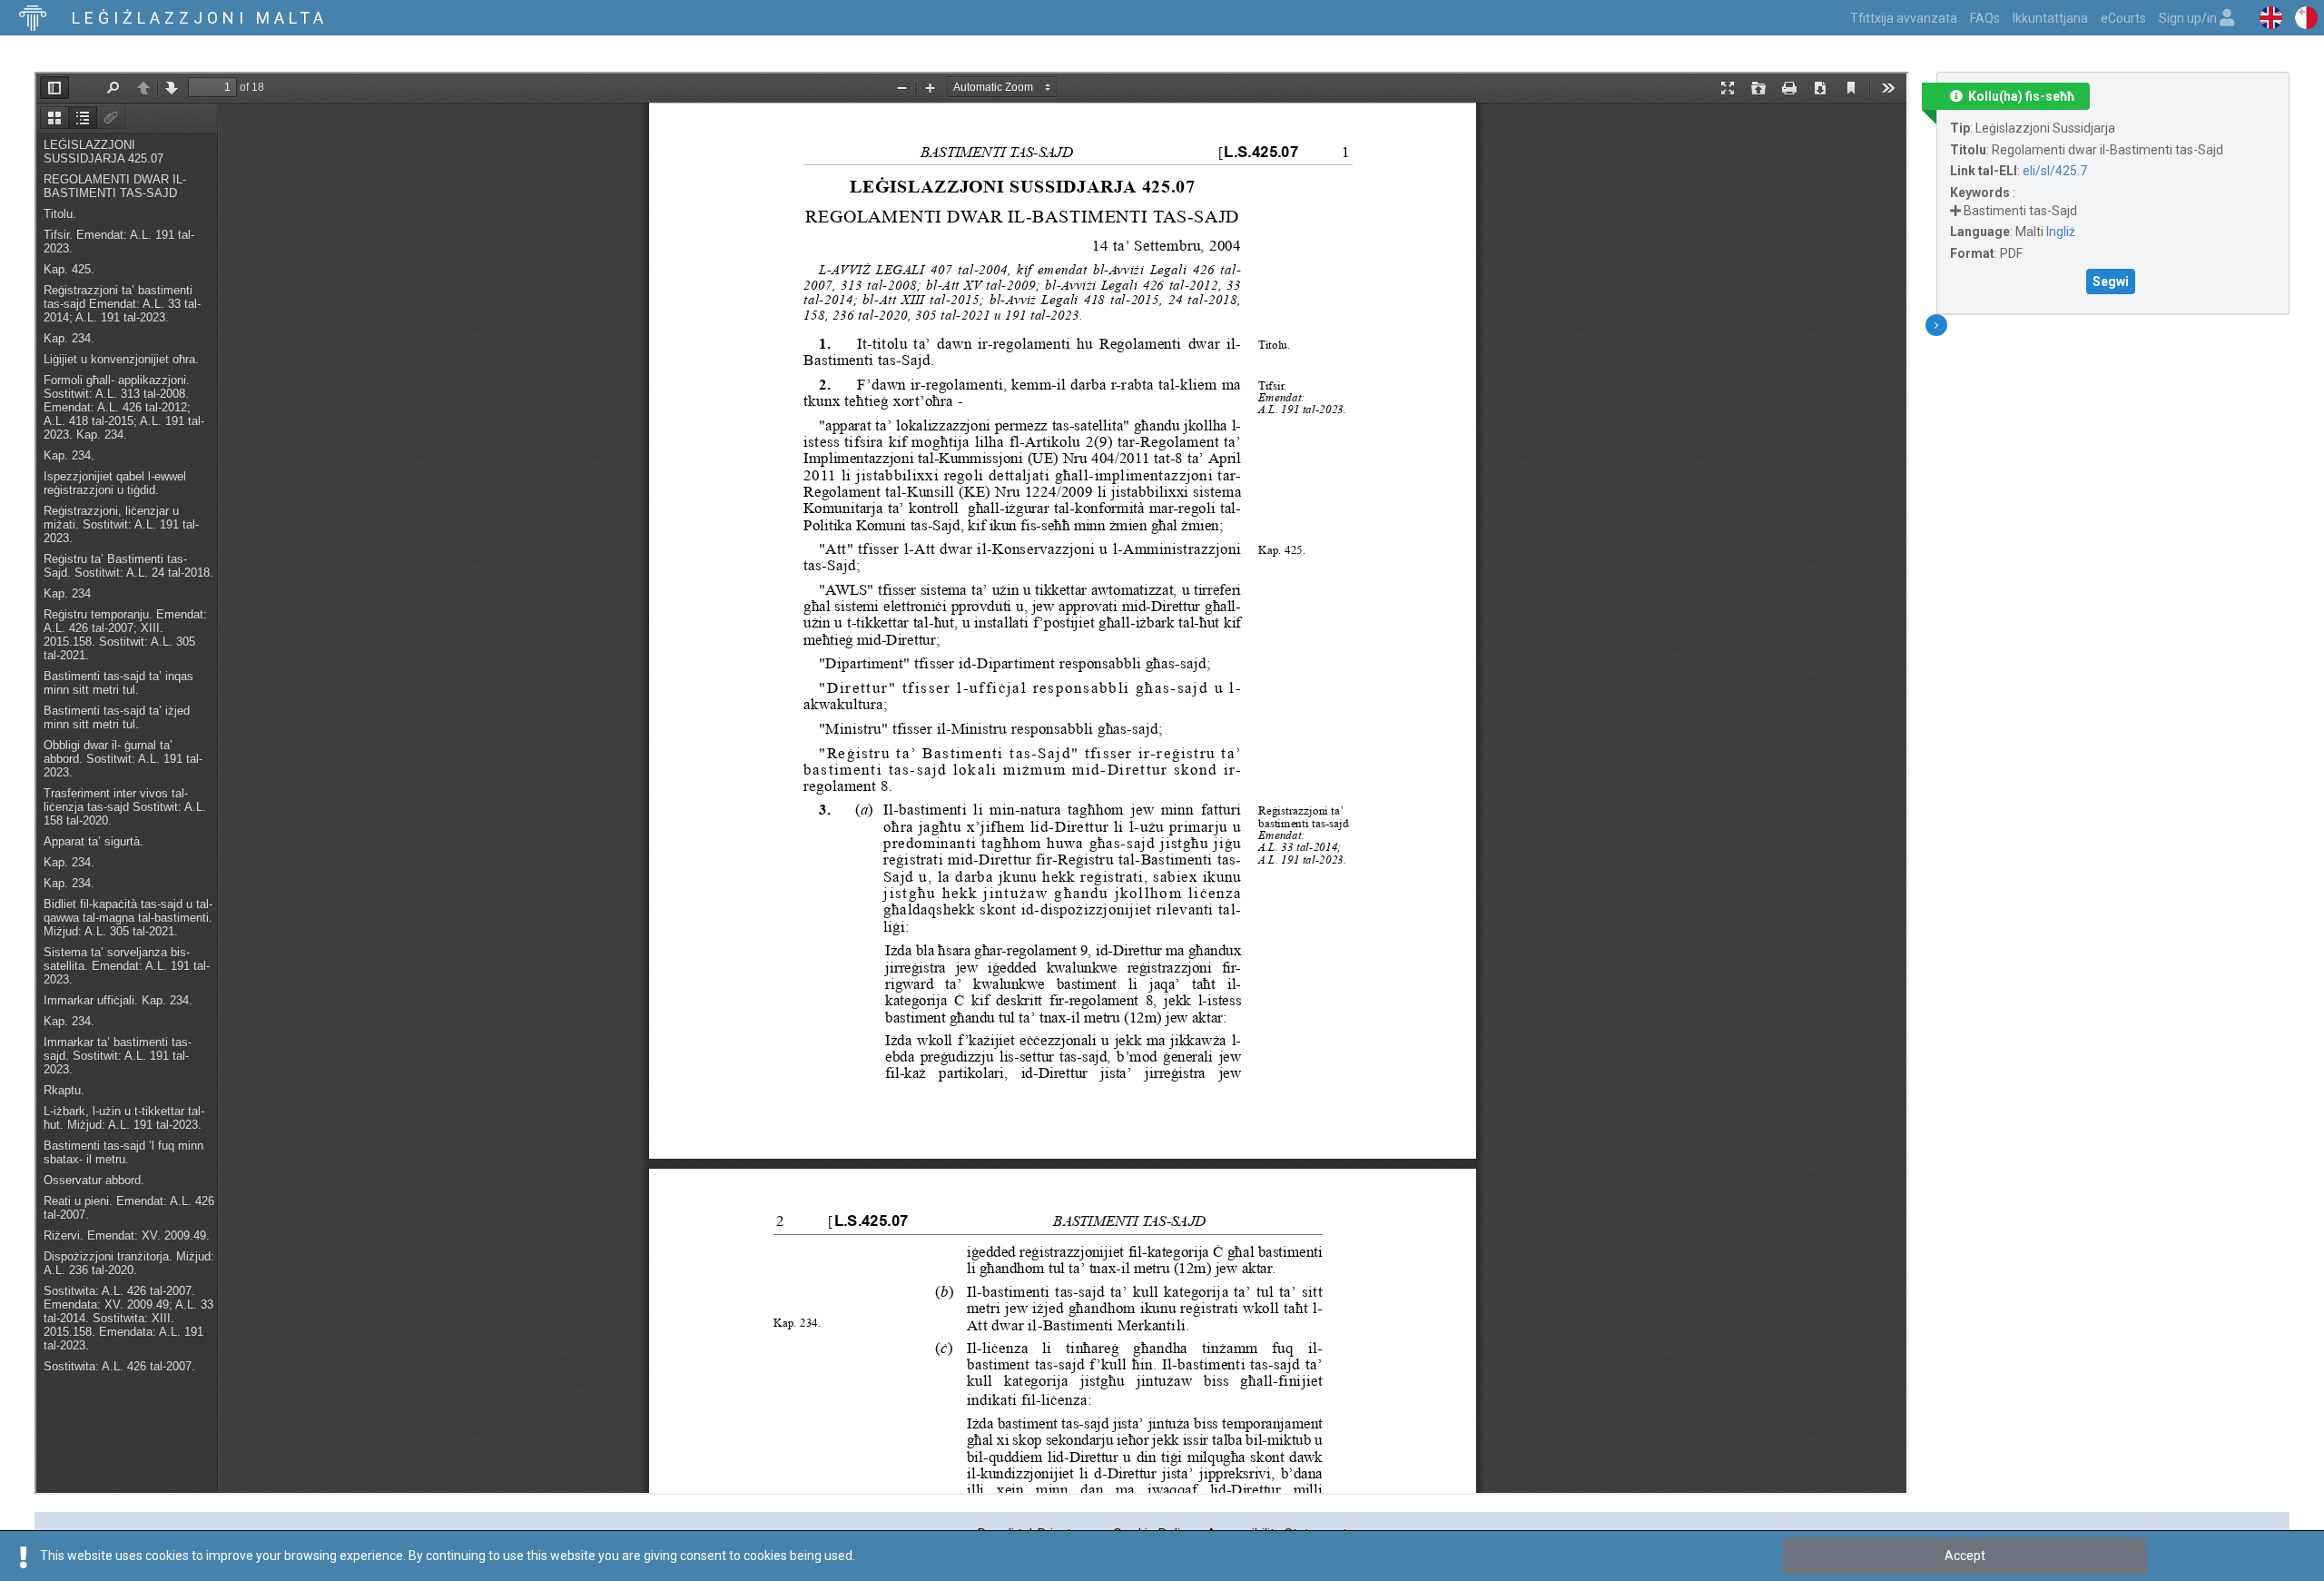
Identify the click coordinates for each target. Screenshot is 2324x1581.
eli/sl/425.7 (2055, 171)
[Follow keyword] (1955, 211)
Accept (1965, 1556)
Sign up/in (2189, 18)
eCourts (2123, 18)
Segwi (2111, 282)
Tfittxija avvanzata (1904, 18)
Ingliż (2061, 232)
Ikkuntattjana (2050, 18)
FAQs (1985, 18)
